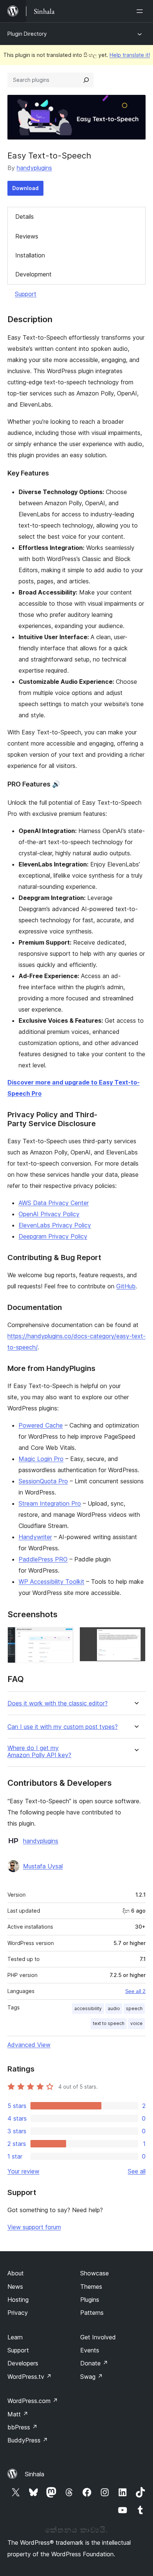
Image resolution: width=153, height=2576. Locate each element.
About (16, 2273)
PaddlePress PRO (43, 1559)
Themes (91, 2287)
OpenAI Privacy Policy (49, 1214)
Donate (94, 2363)
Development (33, 274)
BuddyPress (28, 2440)
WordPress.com (33, 2401)
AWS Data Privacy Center (54, 1203)
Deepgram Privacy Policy (53, 1236)
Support (26, 294)
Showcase (95, 2273)
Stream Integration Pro (50, 1503)
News (15, 2287)
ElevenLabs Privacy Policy (55, 1225)
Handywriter (35, 1537)
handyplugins (34, 168)
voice (136, 2023)
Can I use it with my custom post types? (63, 1727)
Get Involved (98, 2337)
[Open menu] (141, 11)
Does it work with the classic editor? (58, 1703)
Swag (92, 2377)
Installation (30, 255)
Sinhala (35, 2474)
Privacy (18, 2313)
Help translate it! (130, 55)
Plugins (90, 2300)
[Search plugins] (86, 80)
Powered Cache (41, 1425)
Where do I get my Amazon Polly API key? (39, 1752)
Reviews (27, 236)
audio (114, 2008)
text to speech (109, 2023)
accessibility (88, 2008)
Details (25, 217)
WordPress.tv (30, 2377)
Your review (23, 2171)
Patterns (92, 2313)
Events (90, 2350)
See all (137, 2171)
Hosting (18, 2300)
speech (134, 2008)
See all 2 (135, 1991)
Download (25, 188)
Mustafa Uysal (43, 1866)
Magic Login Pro (41, 1459)
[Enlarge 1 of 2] (64, 1637)
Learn (15, 2337)
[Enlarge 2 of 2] (136, 1637)
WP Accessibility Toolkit (51, 1582)
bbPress (22, 2427)
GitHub (126, 1286)
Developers (23, 2363)
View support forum (34, 2227)
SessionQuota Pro (43, 1481)
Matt (18, 2414)
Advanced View (29, 2045)
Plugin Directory (27, 34)
